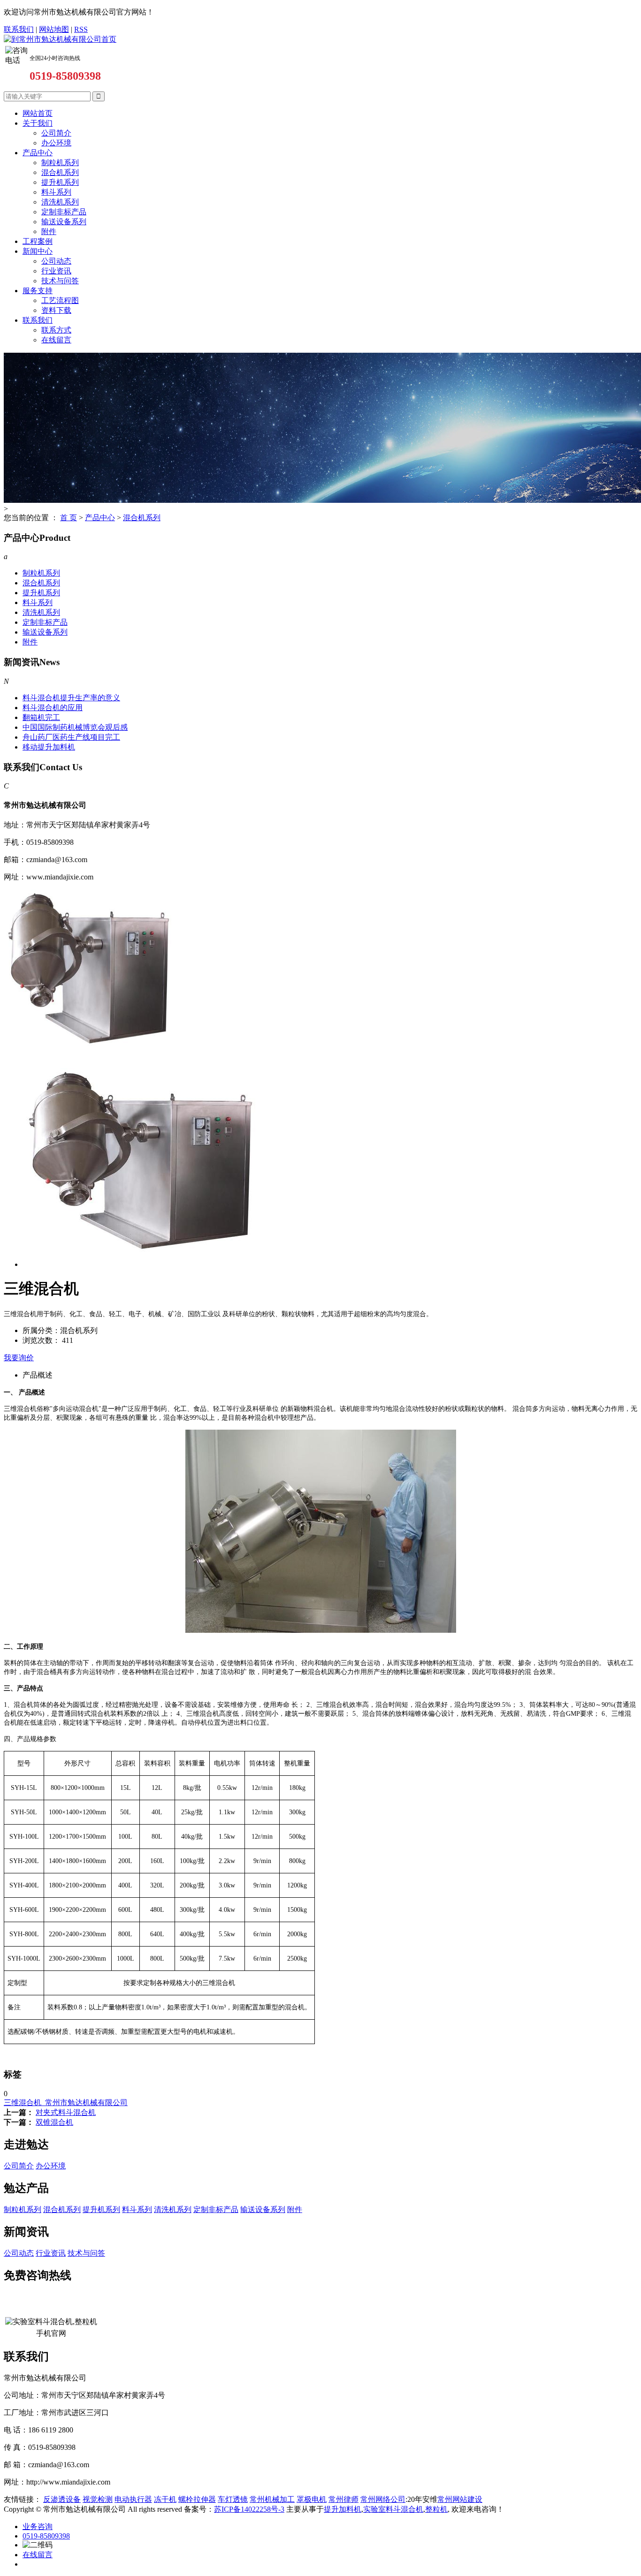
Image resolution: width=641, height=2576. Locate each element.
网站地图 (54, 29)
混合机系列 (60, 172)
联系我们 (19, 29)
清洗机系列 (60, 202)
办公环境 (56, 143)
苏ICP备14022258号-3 (249, 2509)
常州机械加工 (272, 2499)
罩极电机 (312, 2499)
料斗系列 (56, 192)
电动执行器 (133, 2499)
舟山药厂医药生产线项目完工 (71, 737)
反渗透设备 (62, 2499)
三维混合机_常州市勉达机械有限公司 (66, 2102)
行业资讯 (56, 271)
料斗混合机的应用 (53, 708)
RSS (81, 29)
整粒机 (436, 2509)
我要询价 (19, 1358)
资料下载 (56, 310)
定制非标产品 (64, 212)
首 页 (69, 518)
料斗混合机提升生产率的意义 (71, 698)
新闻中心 (38, 251)
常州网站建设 (460, 2499)
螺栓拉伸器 (197, 2499)
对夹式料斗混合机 (66, 2112)
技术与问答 (60, 281)
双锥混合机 (54, 2122)
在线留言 (56, 340)
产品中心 (38, 153)
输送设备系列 (64, 222)
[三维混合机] (88, 1056)
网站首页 (38, 113)
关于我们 (38, 123)
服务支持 (38, 291)
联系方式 (56, 330)
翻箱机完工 (41, 717)
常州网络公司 (383, 2499)
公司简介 (56, 133)
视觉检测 (98, 2499)
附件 (49, 231)
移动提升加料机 (49, 747)
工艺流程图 (60, 300)
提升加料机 (343, 2509)
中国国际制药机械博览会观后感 (75, 727)
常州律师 (343, 2499)
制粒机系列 (60, 163)
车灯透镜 (233, 2499)
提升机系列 (60, 182)
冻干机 (165, 2499)
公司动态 (56, 261)
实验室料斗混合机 (393, 2509)
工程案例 (38, 241)
